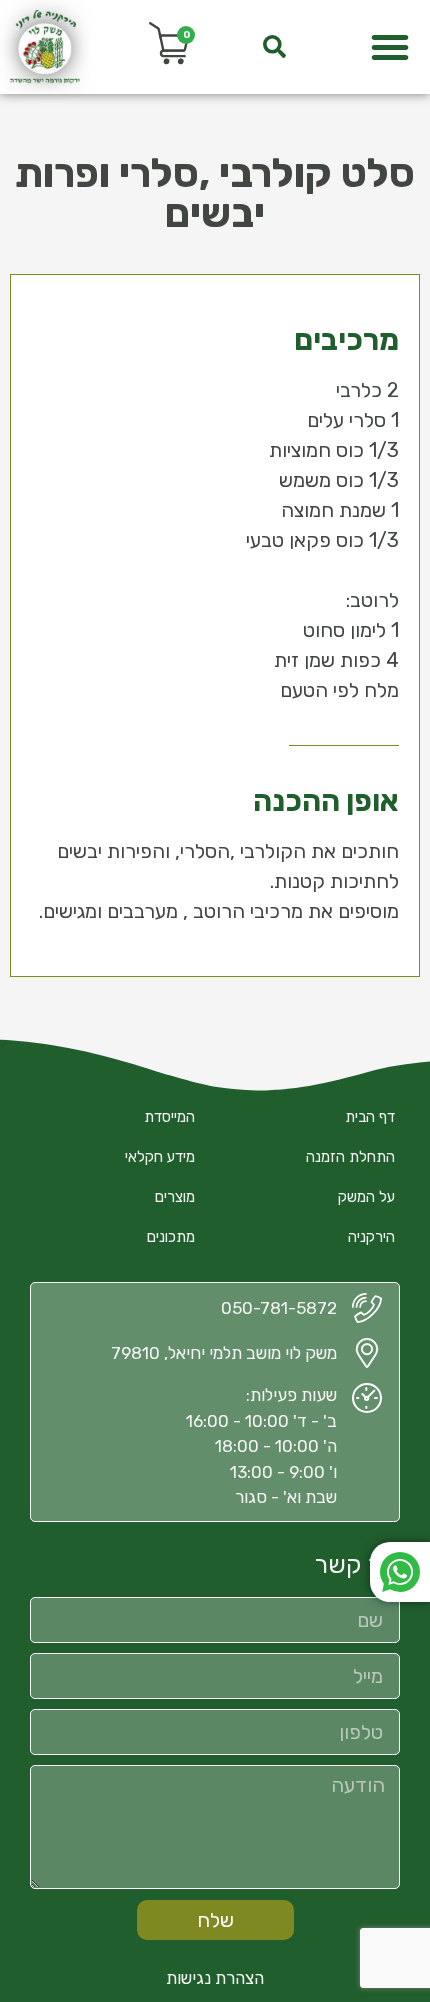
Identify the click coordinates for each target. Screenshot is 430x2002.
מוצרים (175, 1197)
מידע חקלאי (160, 1157)
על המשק (366, 1197)
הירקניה (371, 1237)
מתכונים (171, 1237)
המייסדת (169, 1117)
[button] (390, 47)
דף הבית (370, 1117)
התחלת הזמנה (350, 1157)
